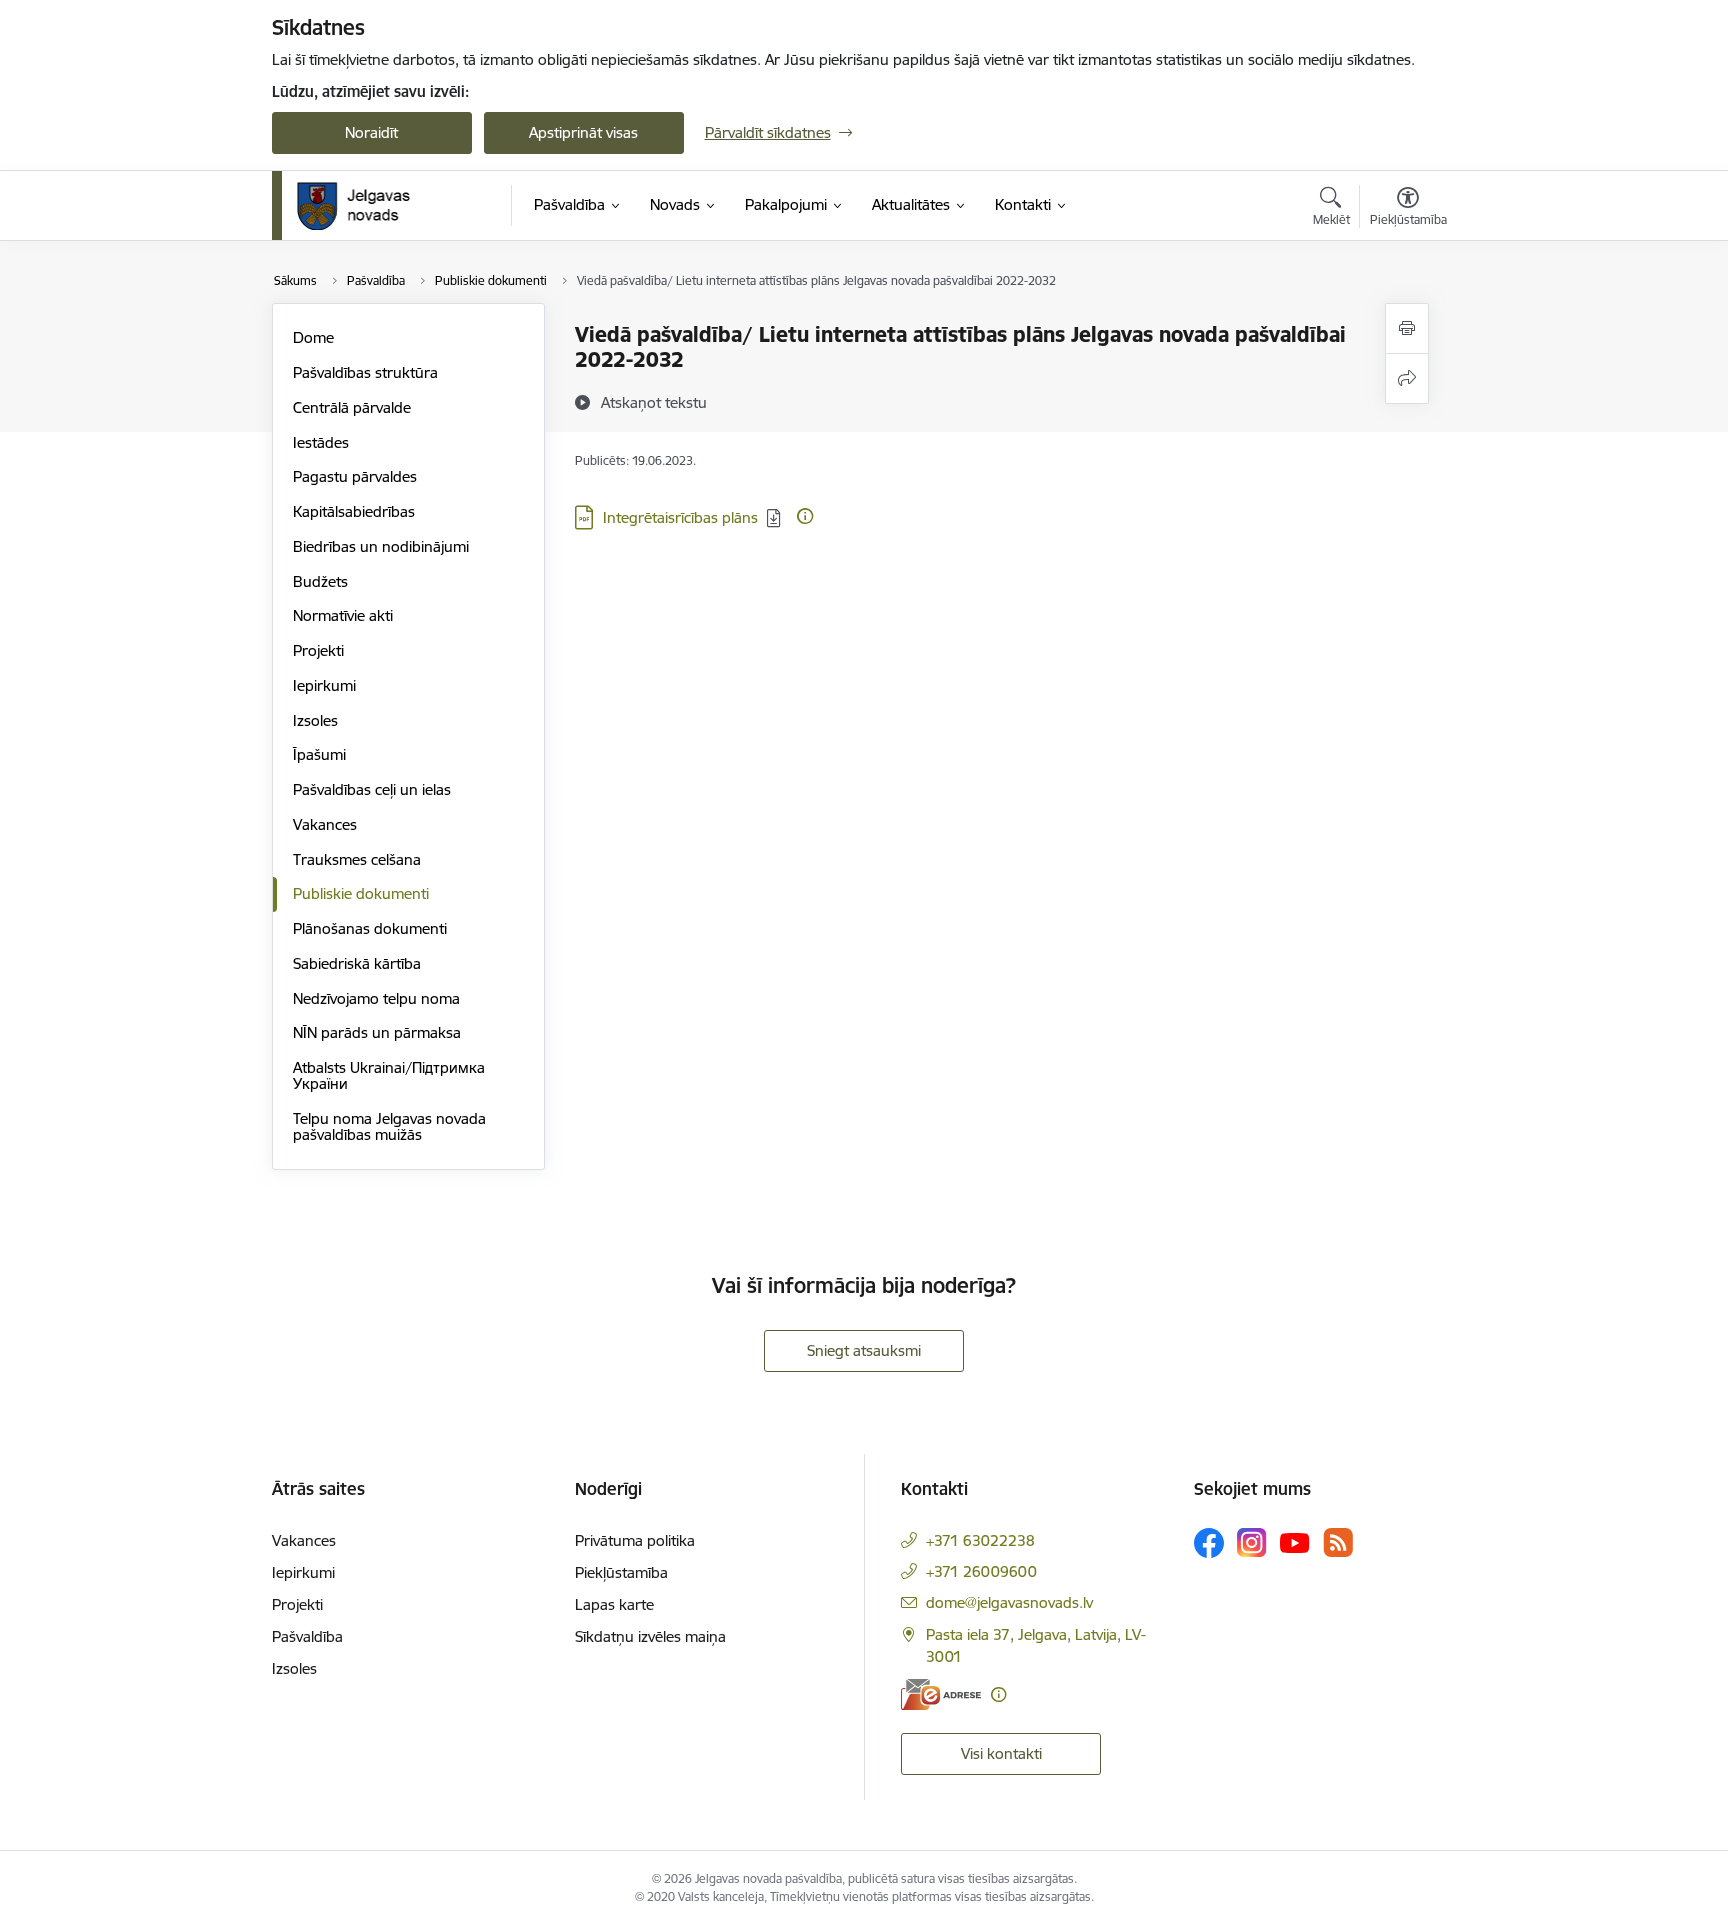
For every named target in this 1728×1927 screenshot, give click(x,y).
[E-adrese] (941, 1694)
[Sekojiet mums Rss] (1338, 1542)
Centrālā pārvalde (352, 407)
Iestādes (321, 442)
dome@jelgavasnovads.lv (1009, 1602)
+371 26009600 (981, 1571)
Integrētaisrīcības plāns (680, 517)
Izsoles (315, 720)
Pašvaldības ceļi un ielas (372, 789)
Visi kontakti (1001, 1753)
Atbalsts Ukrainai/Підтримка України (389, 1075)
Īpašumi (319, 754)
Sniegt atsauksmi (864, 1350)
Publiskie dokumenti (361, 893)
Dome (313, 337)
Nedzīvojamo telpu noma (376, 998)
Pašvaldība (307, 1636)
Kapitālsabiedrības (354, 511)
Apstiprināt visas (583, 132)
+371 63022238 (980, 1540)
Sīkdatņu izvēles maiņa (650, 1636)
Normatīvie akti (343, 615)
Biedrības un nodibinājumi (381, 546)
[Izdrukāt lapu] (1407, 328)
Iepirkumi (324, 685)
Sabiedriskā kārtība (357, 963)
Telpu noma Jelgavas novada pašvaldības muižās (389, 1126)
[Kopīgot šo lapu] (1407, 378)
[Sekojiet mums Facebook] (1209, 1543)
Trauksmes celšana (357, 859)
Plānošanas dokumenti (370, 928)
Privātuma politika (635, 1540)
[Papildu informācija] (805, 516)
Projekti (318, 650)
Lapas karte (614, 1604)
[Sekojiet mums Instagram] (1252, 1542)
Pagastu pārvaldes (355, 476)
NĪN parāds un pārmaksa (377, 1032)
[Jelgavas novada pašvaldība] (366, 206)
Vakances (325, 824)
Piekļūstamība (621, 1572)
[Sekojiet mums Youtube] (1295, 1542)
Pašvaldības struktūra (365, 372)
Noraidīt (371, 132)
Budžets (320, 581)
